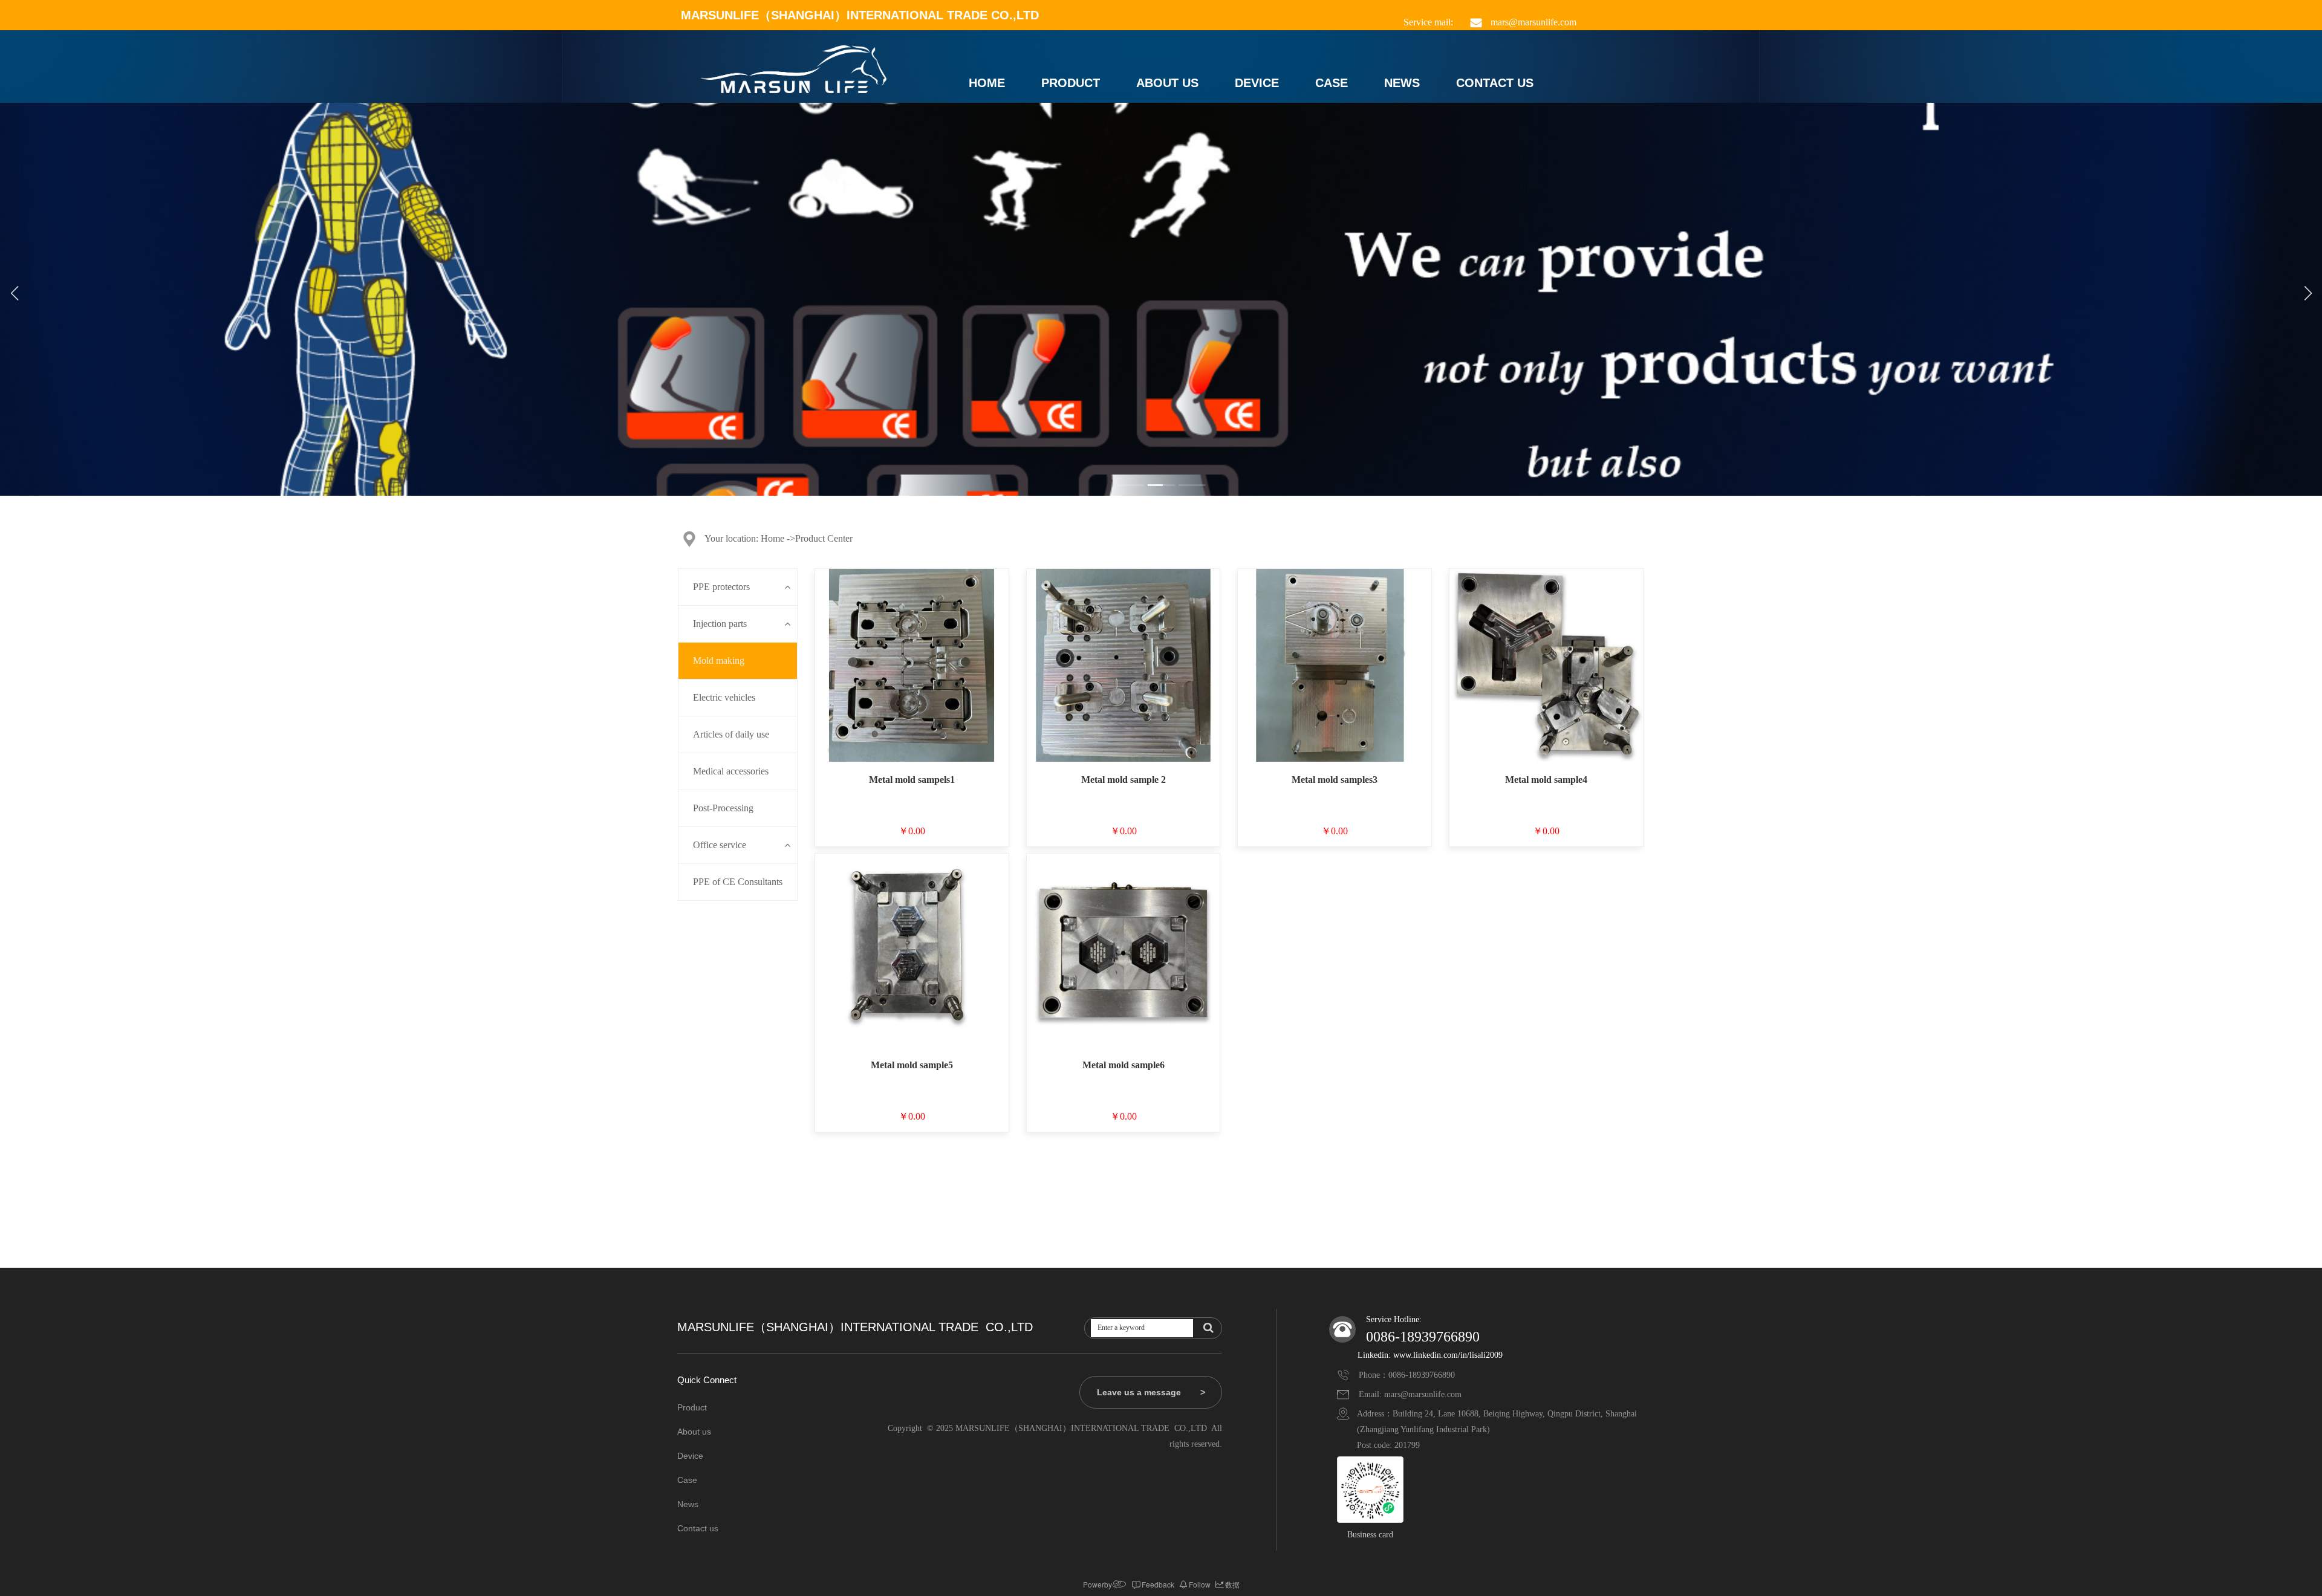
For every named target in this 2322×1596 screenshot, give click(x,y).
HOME (987, 83)
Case (687, 1480)
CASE (1332, 83)
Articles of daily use (731, 734)
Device (690, 1456)
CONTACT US (1495, 83)
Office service (720, 845)
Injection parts (720, 624)
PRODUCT (1071, 83)
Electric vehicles (724, 697)
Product (692, 1407)
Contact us (698, 1528)
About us (694, 1432)
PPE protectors (721, 587)
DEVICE (1257, 83)
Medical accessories (731, 771)
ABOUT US (1167, 83)
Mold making (719, 660)
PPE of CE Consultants (738, 882)
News (688, 1504)
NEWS (1402, 83)
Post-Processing (723, 808)
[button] (1130, 485)
